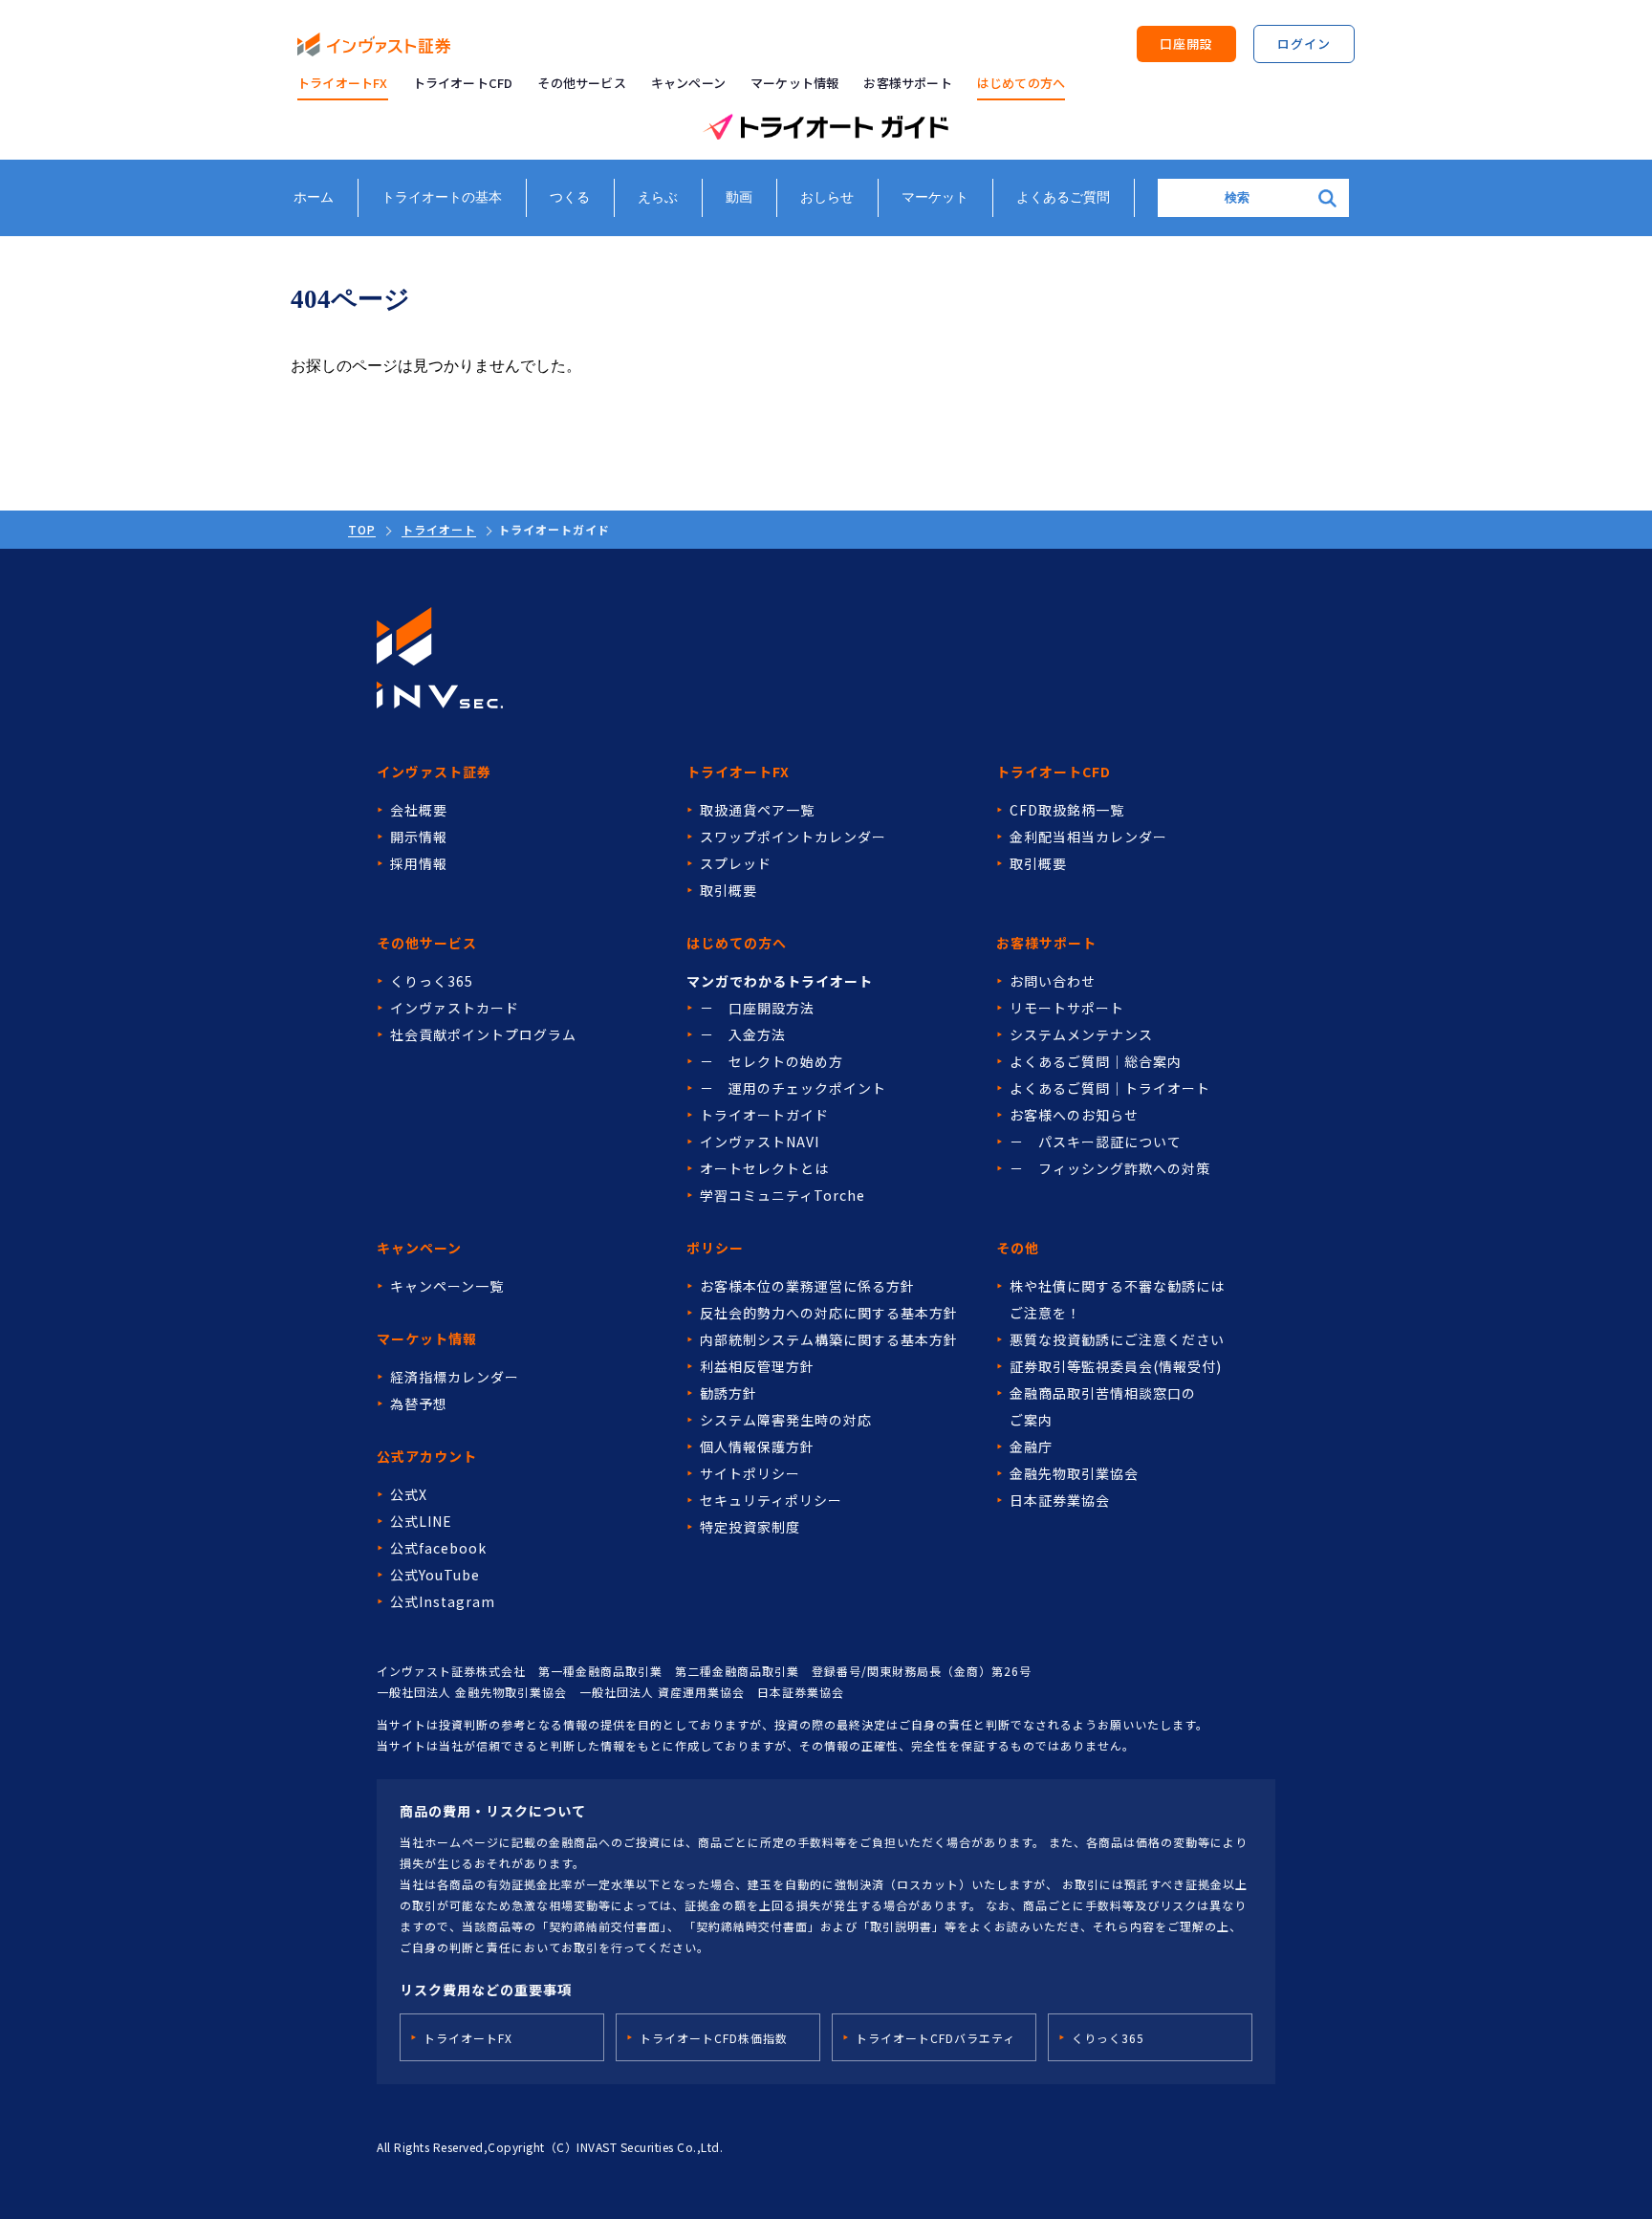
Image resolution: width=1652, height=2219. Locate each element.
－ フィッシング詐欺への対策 (1110, 1168)
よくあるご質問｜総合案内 (1096, 1061)
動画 (739, 197)
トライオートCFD (463, 83)
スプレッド (736, 863)
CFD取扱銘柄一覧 (1067, 810)
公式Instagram (443, 1601)
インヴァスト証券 (434, 772)
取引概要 (728, 890)
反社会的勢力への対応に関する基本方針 (829, 1313)
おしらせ (827, 197)
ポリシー (715, 1248)
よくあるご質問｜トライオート (1110, 1088)
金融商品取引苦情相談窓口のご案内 (1103, 1406)
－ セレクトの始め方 (772, 1061)
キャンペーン (688, 83)
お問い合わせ (1053, 981)
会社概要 (419, 810)
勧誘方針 (728, 1393)
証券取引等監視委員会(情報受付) (1116, 1366)
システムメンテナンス (1081, 1034)
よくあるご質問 (1063, 197)
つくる (570, 197)
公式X (409, 1494)
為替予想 (419, 1403)
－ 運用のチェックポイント (793, 1088)
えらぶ (658, 197)
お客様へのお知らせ (1074, 1115)
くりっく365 (432, 981)
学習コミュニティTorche (783, 1195)
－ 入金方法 (743, 1034)
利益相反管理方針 (757, 1366)
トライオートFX (343, 83)
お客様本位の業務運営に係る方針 (807, 1286)
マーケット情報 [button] (794, 83)
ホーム (314, 197)
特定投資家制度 (750, 1527)
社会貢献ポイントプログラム (483, 1034)
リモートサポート (1067, 1008)
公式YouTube (435, 1575)
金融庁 (1031, 1447)
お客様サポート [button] (907, 83)
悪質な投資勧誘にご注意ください (1117, 1339)
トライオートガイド (764, 1115)
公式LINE (421, 1521)
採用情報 (419, 863)
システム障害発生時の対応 (786, 1420)
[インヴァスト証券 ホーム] (374, 44)
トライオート (439, 529)
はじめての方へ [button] (1021, 83)
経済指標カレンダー (455, 1377)
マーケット (935, 197)
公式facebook (438, 1548)
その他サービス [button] (581, 83)
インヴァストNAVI (760, 1142)
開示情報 (419, 837)
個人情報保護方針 (757, 1447)
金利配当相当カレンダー (1088, 837)
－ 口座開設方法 (757, 1008)
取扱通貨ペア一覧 (757, 810)
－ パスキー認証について (1096, 1142)
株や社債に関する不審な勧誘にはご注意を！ (1117, 1299)
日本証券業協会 (1060, 1500)
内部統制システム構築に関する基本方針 (829, 1339)
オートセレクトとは (764, 1168)
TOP (362, 529)
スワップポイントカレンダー (793, 837)
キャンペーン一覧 (447, 1286)
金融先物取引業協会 (1074, 1473)
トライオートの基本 (442, 197)
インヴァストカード (455, 1008)
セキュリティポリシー (771, 1500)
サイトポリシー (750, 1473)
